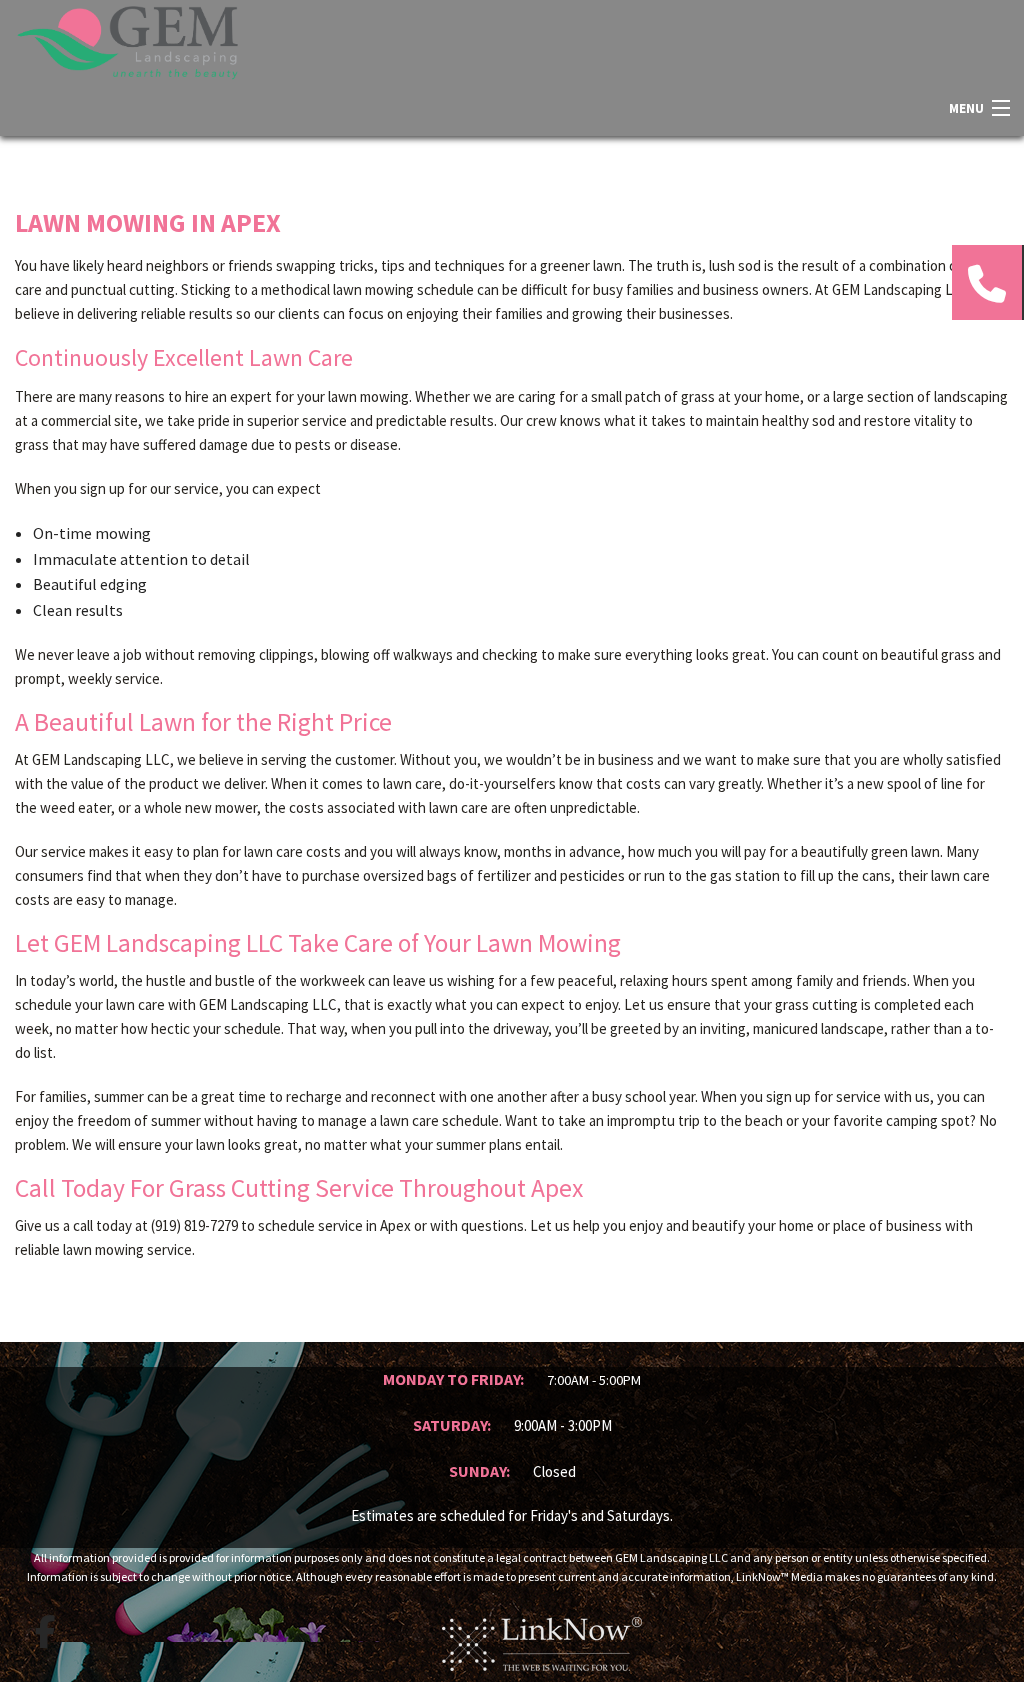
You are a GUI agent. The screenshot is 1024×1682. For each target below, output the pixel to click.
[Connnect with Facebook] (45, 1632)
